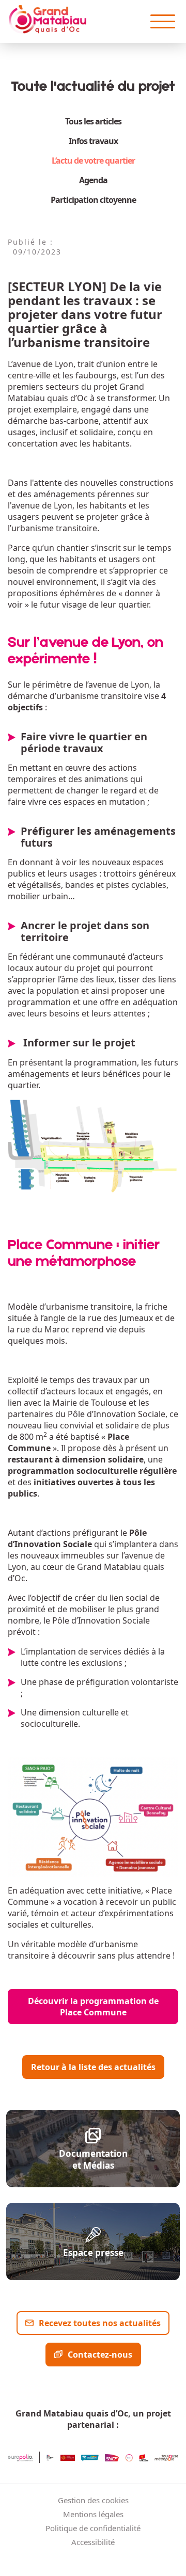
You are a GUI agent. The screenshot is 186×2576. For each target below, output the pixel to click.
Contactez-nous (100, 2355)
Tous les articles (93, 121)
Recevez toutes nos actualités (100, 2323)
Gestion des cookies (93, 2500)
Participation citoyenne (93, 200)
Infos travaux (93, 141)
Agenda (93, 180)
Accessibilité (93, 2542)
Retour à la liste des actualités (93, 2067)
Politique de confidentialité (93, 2528)
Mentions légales (93, 2514)
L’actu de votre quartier (93, 161)
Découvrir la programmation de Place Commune (93, 2007)
